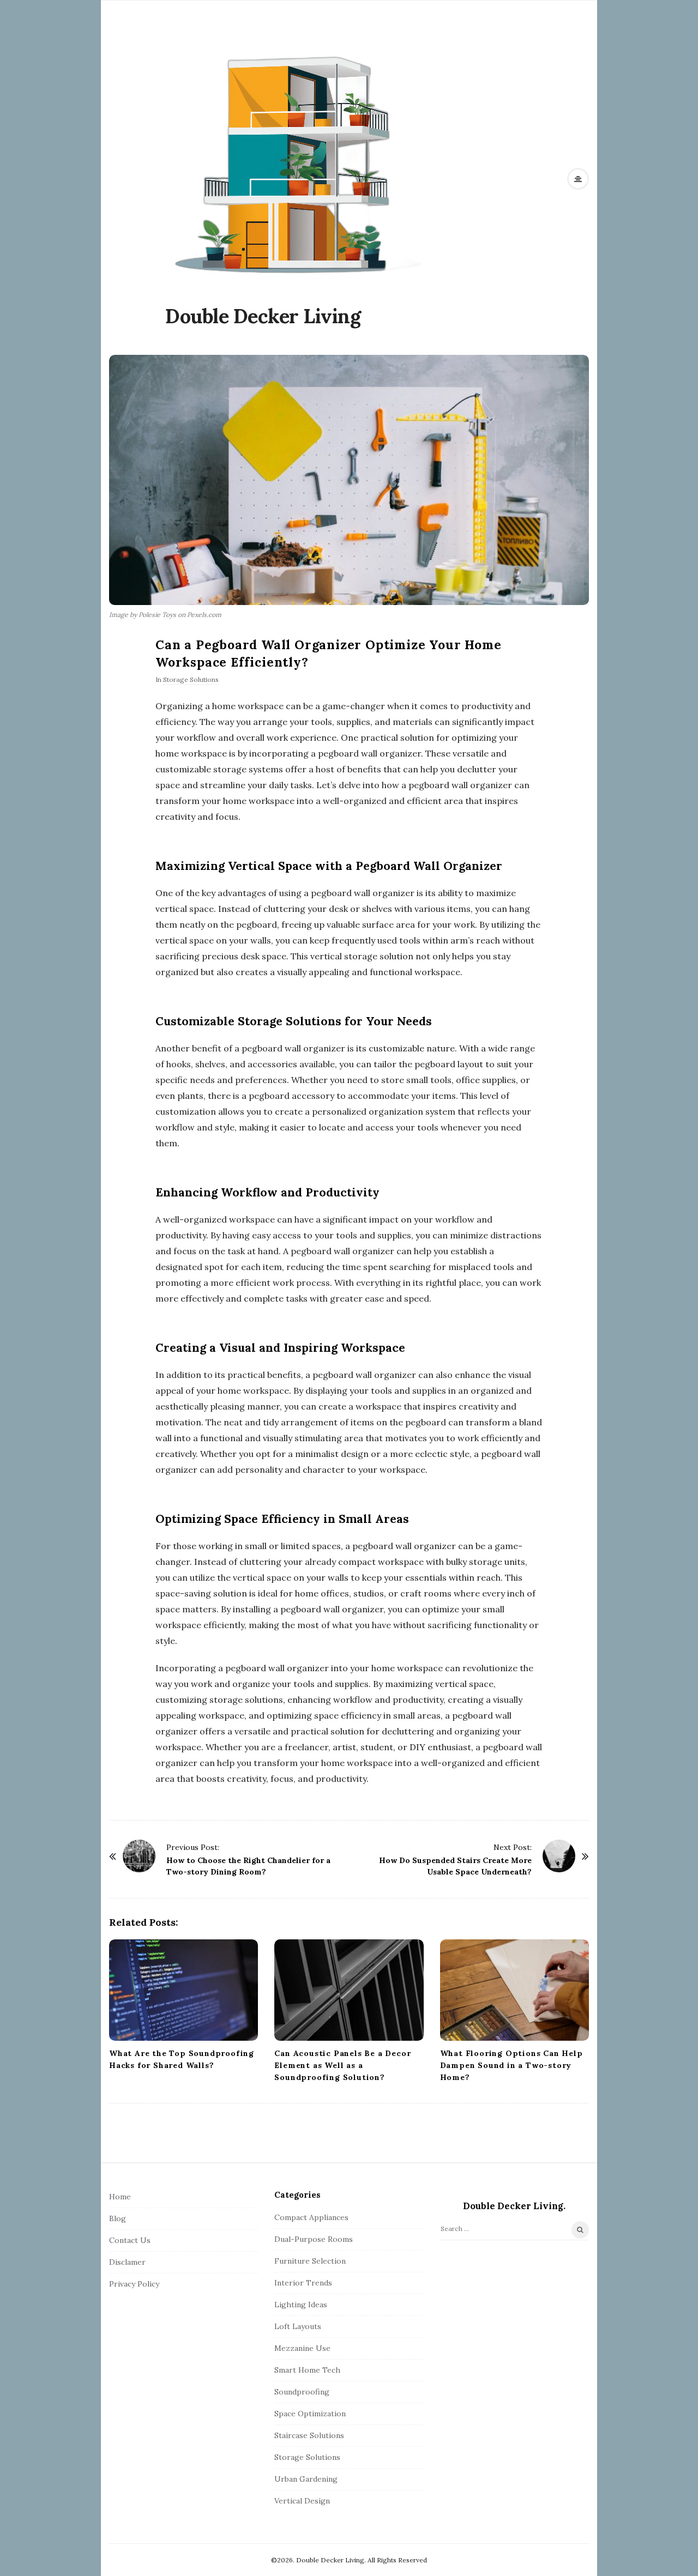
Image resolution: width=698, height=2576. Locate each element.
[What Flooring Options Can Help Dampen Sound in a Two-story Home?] (515, 1990)
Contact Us (130, 2240)
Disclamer (127, 2262)
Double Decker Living (263, 316)
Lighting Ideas (301, 2305)
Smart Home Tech (307, 2370)
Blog (118, 2218)
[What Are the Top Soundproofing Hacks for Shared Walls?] (183, 1990)
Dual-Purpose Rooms (314, 2239)
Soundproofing (302, 2392)
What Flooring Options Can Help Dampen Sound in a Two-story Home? (512, 2065)
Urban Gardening (306, 2479)
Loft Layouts (298, 2326)
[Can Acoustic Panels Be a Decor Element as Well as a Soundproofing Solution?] (349, 1990)
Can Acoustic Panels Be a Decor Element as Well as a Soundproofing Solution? (342, 2065)
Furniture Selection (310, 2261)
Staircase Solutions (309, 2435)
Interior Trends (303, 2283)
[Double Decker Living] (297, 163)
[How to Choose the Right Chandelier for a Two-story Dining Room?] (139, 1856)
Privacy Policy (134, 2284)
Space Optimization (310, 2414)
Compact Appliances (311, 2217)
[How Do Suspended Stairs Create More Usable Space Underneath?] (559, 1856)
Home (120, 2197)
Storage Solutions (191, 679)
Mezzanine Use (302, 2348)
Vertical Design (302, 2501)
